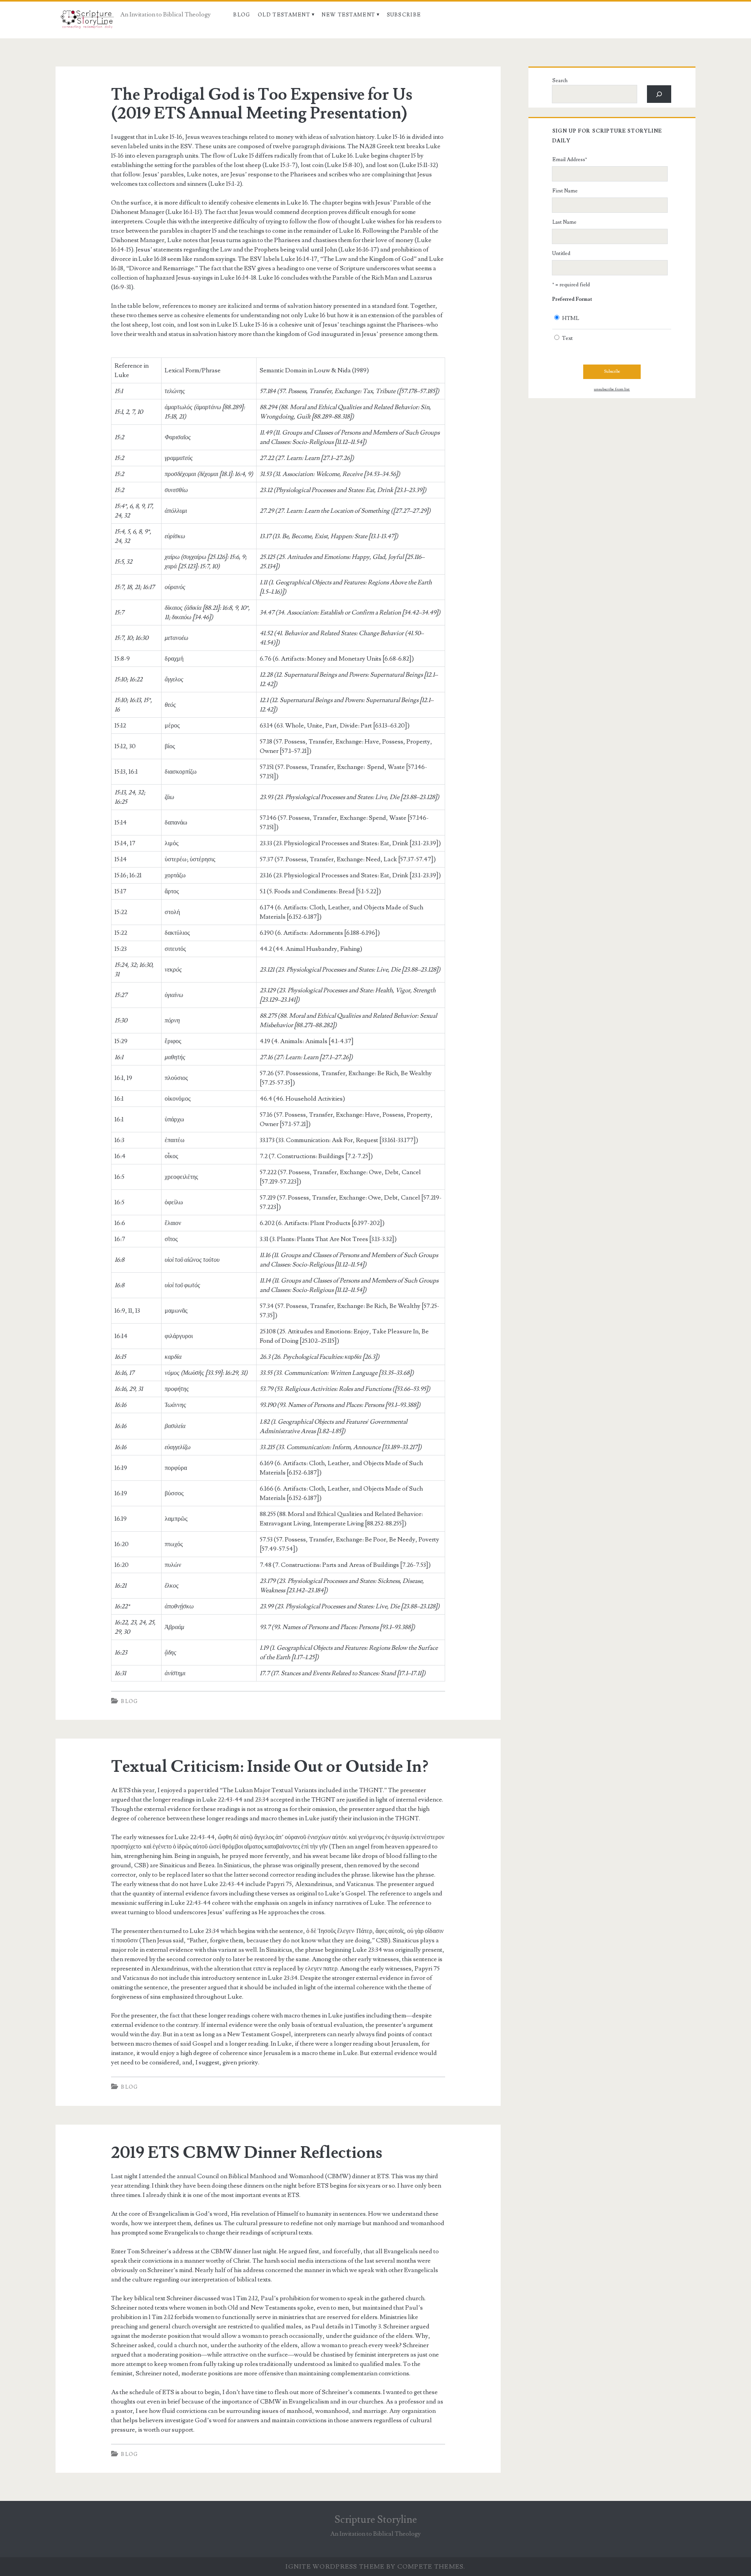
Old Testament (284, 15)
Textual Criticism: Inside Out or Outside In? (270, 1767)
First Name (565, 191)
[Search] (659, 94)
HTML (571, 318)
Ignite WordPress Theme (335, 2567)
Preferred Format (572, 299)
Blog (242, 15)
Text (567, 338)
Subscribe (404, 15)
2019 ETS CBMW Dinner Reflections (247, 2153)
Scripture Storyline (376, 2520)
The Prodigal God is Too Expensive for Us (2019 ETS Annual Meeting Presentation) (262, 104)
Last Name (564, 222)
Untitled (561, 253)
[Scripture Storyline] (87, 22)
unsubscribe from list (612, 389)
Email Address (570, 160)
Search (560, 81)
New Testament (348, 15)
